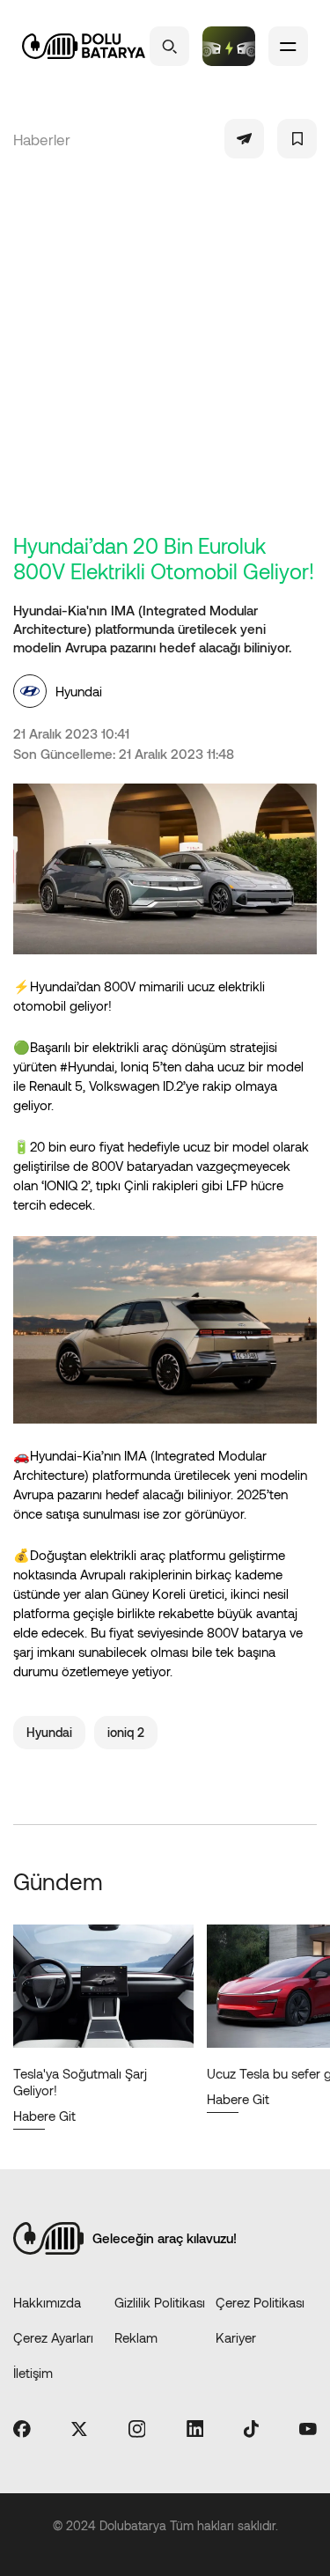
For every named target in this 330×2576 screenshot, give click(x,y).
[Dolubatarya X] (79, 2430)
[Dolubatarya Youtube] (308, 2430)
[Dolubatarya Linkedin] (195, 2430)
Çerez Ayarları (53, 2337)
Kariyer (236, 2337)
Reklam (136, 2337)
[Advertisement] (165, 359)
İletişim (33, 2373)
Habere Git (44, 2116)
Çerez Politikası (260, 2302)
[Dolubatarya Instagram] (137, 2430)
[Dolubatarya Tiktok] (251, 2430)
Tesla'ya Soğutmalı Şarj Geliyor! (80, 2082)
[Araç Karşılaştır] (229, 46)
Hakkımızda (47, 2302)
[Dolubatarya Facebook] (22, 2430)
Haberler (42, 139)
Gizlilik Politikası (160, 2302)
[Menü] (288, 46)
